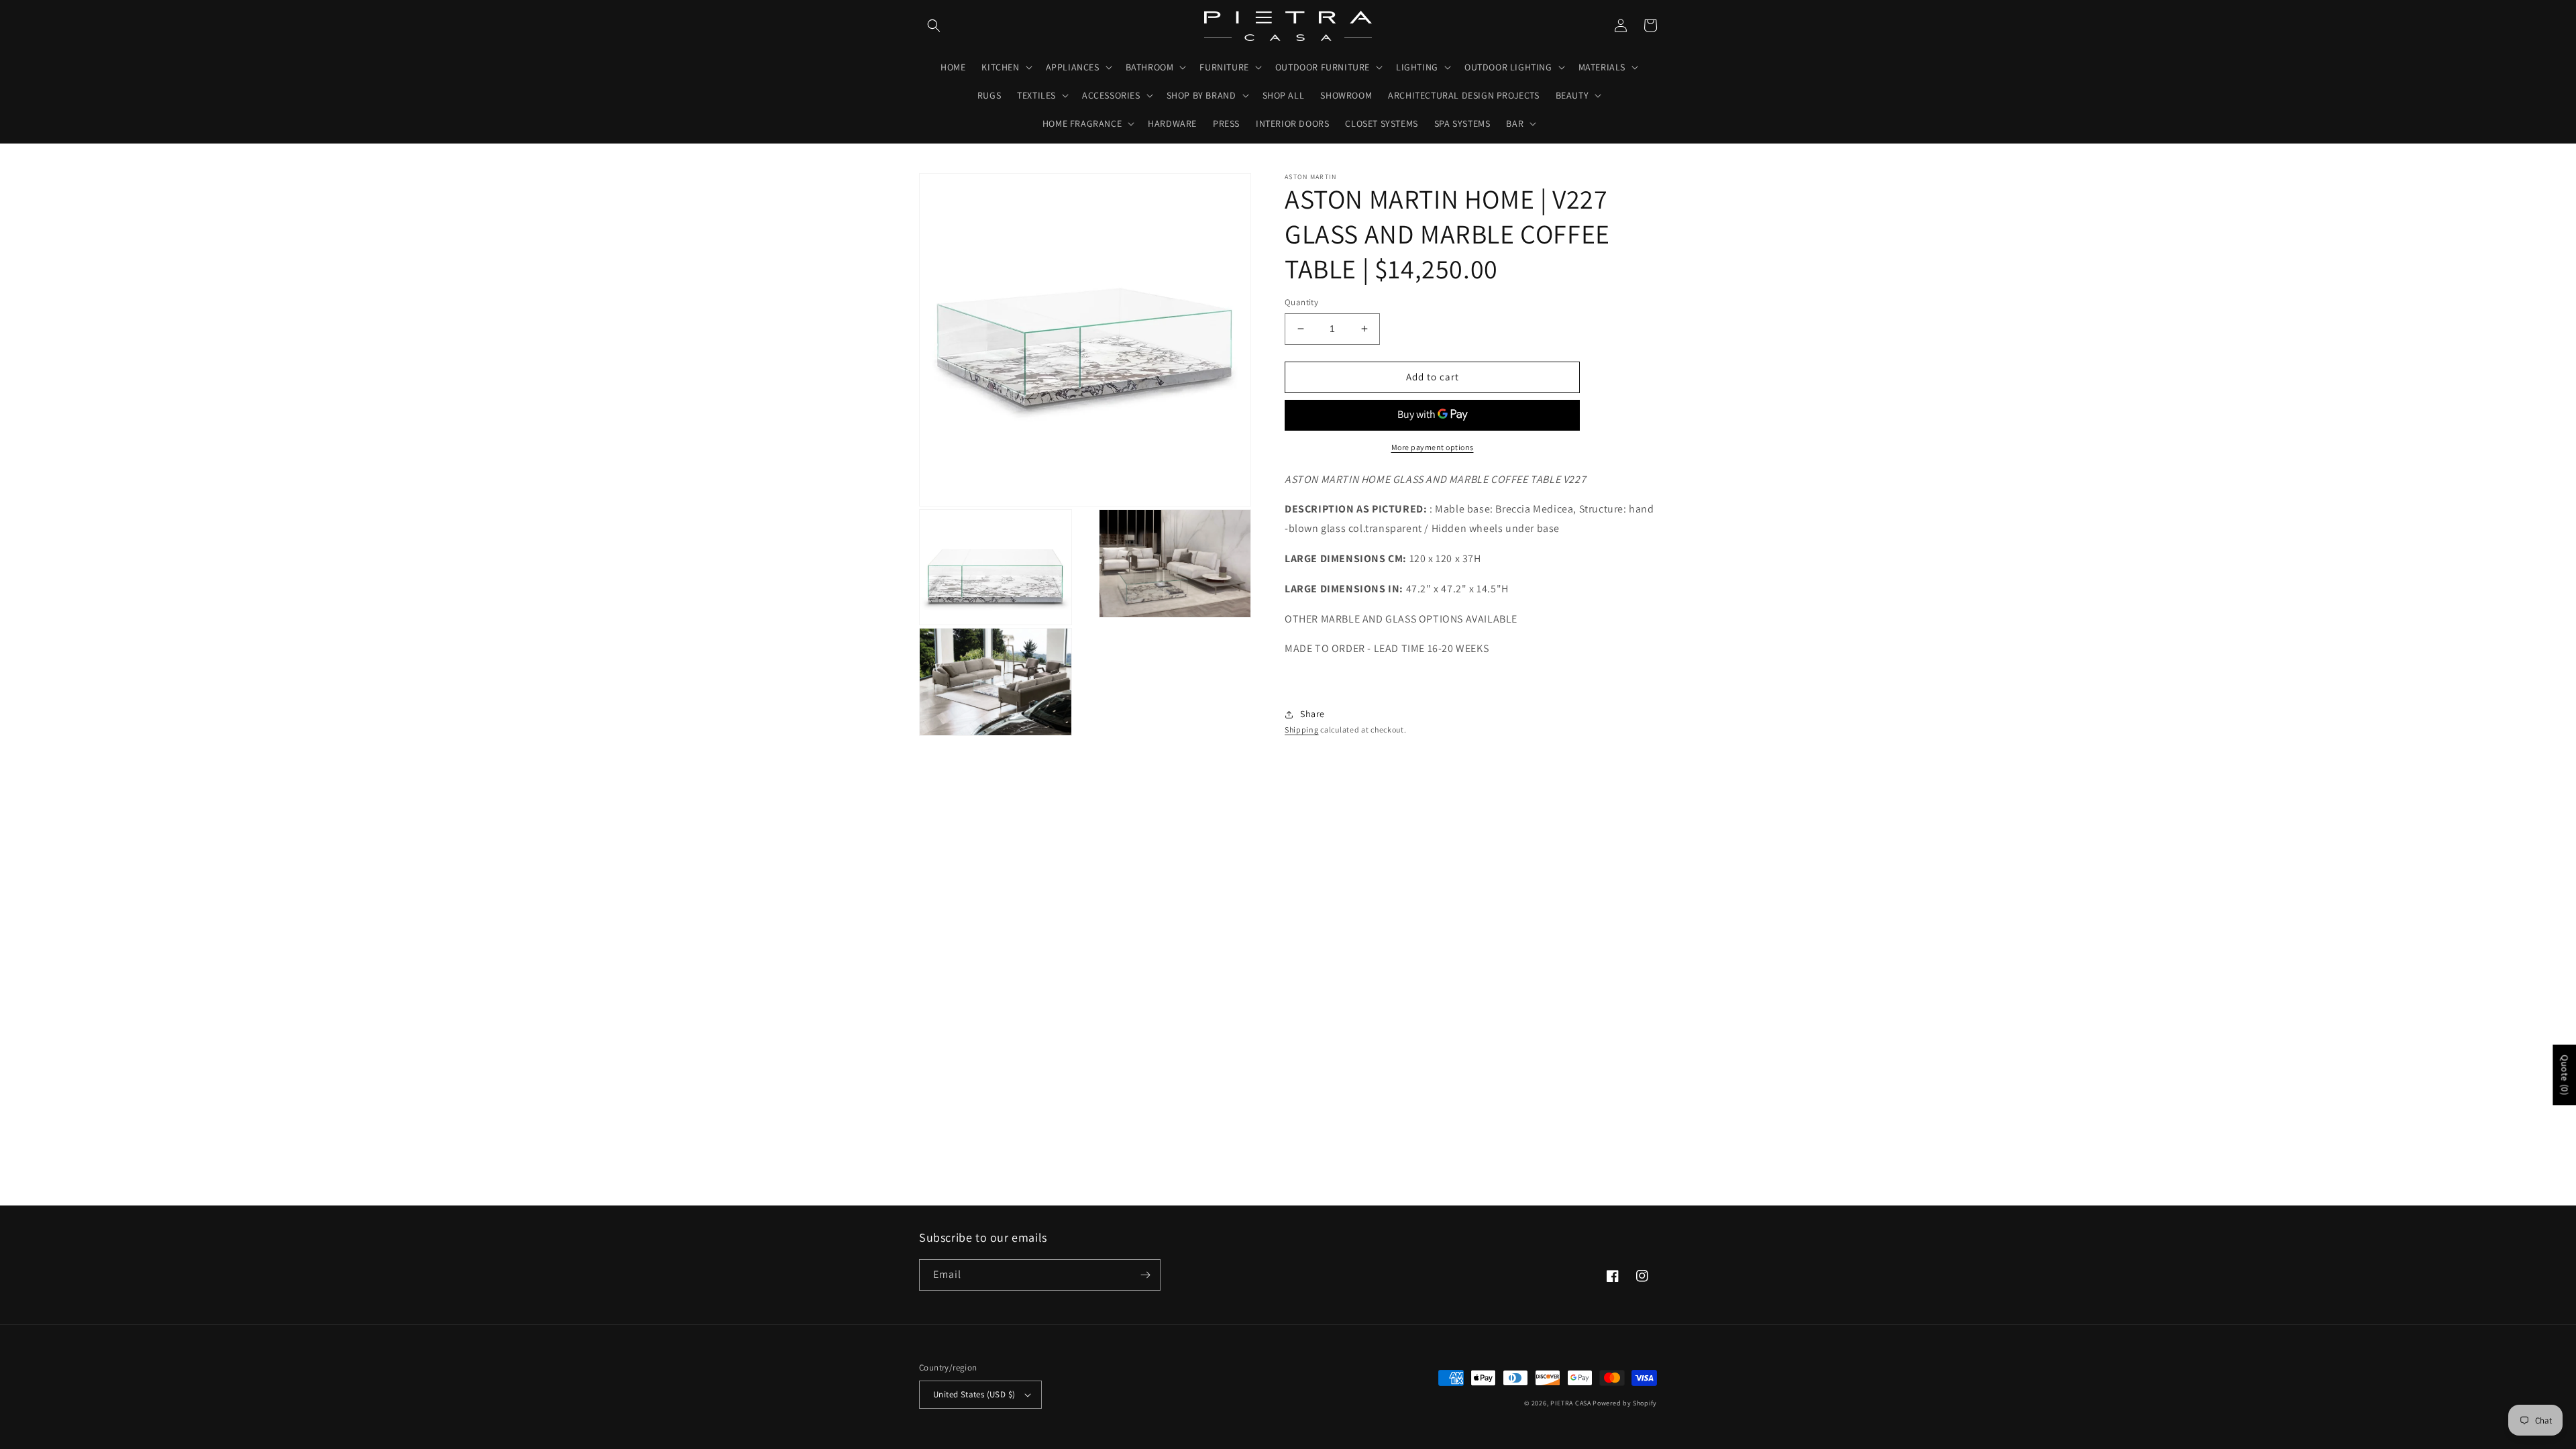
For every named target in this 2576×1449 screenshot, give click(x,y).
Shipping (1302, 730)
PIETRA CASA (1571, 1403)
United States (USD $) (974, 1394)
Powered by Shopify (1625, 1403)
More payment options (1433, 447)
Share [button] (1312, 714)
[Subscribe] (1145, 1275)
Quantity (1301, 302)
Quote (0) (2565, 1075)
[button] (934, 25)
